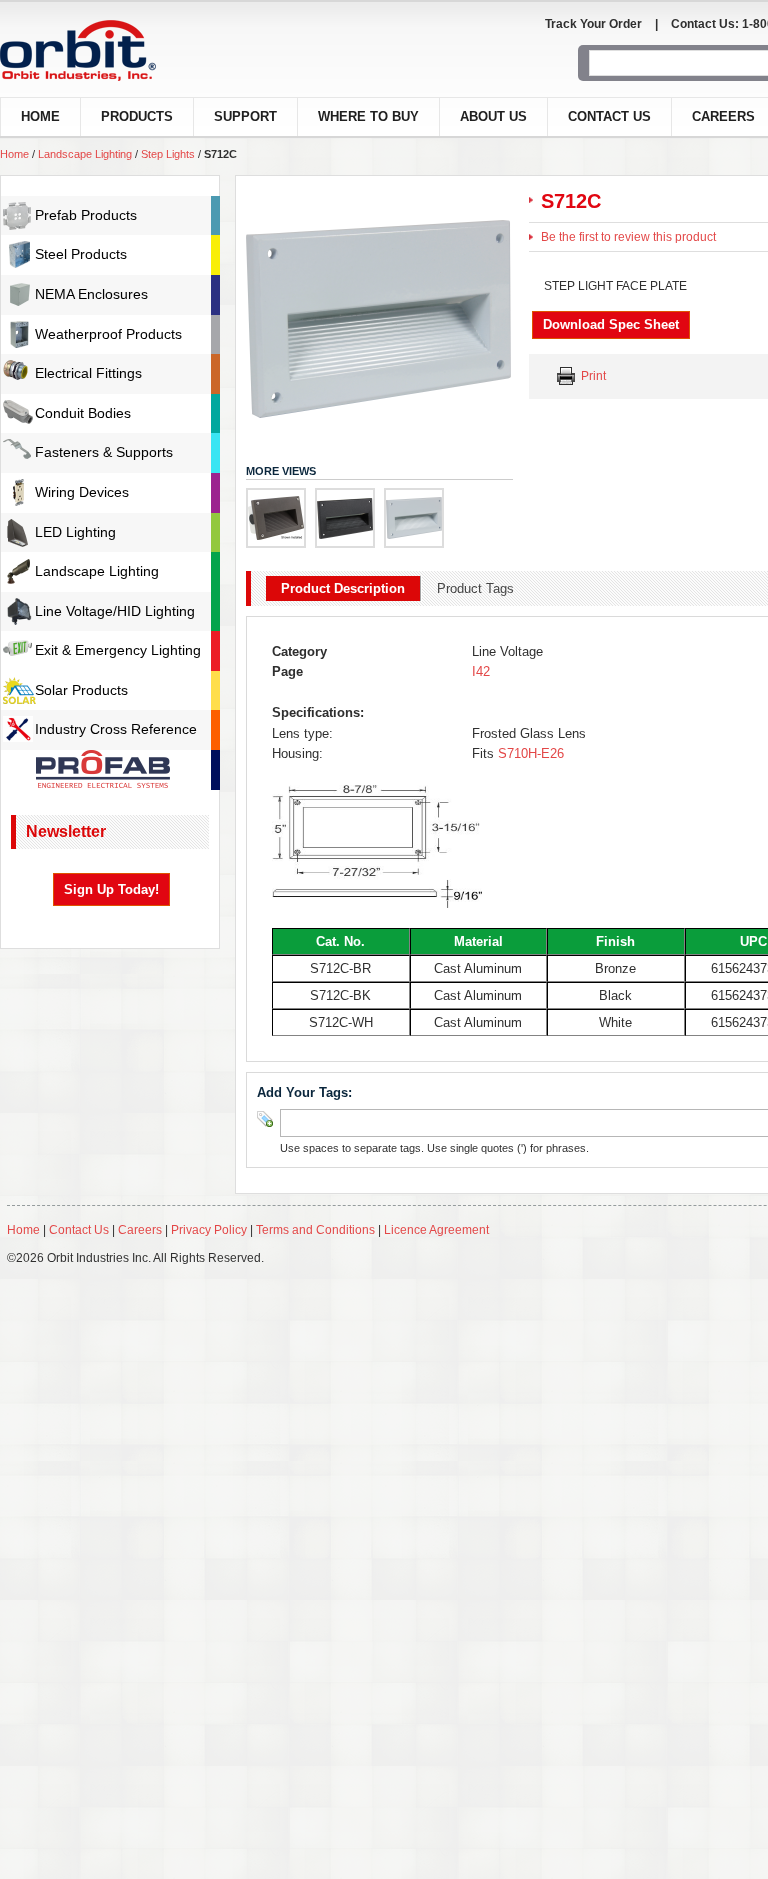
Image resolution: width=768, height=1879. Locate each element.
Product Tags (475, 588)
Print (593, 376)
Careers (141, 1230)
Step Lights (168, 154)
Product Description (343, 588)
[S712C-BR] (276, 518)
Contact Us (609, 116)
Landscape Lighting (85, 154)
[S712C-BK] (345, 518)
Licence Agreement (436, 1230)
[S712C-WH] (414, 518)
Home (14, 154)
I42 (481, 671)
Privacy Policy (209, 1230)
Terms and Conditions (315, 1230)
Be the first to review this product (628, 237)
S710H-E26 (529, 753)
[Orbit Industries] (95, 50)
